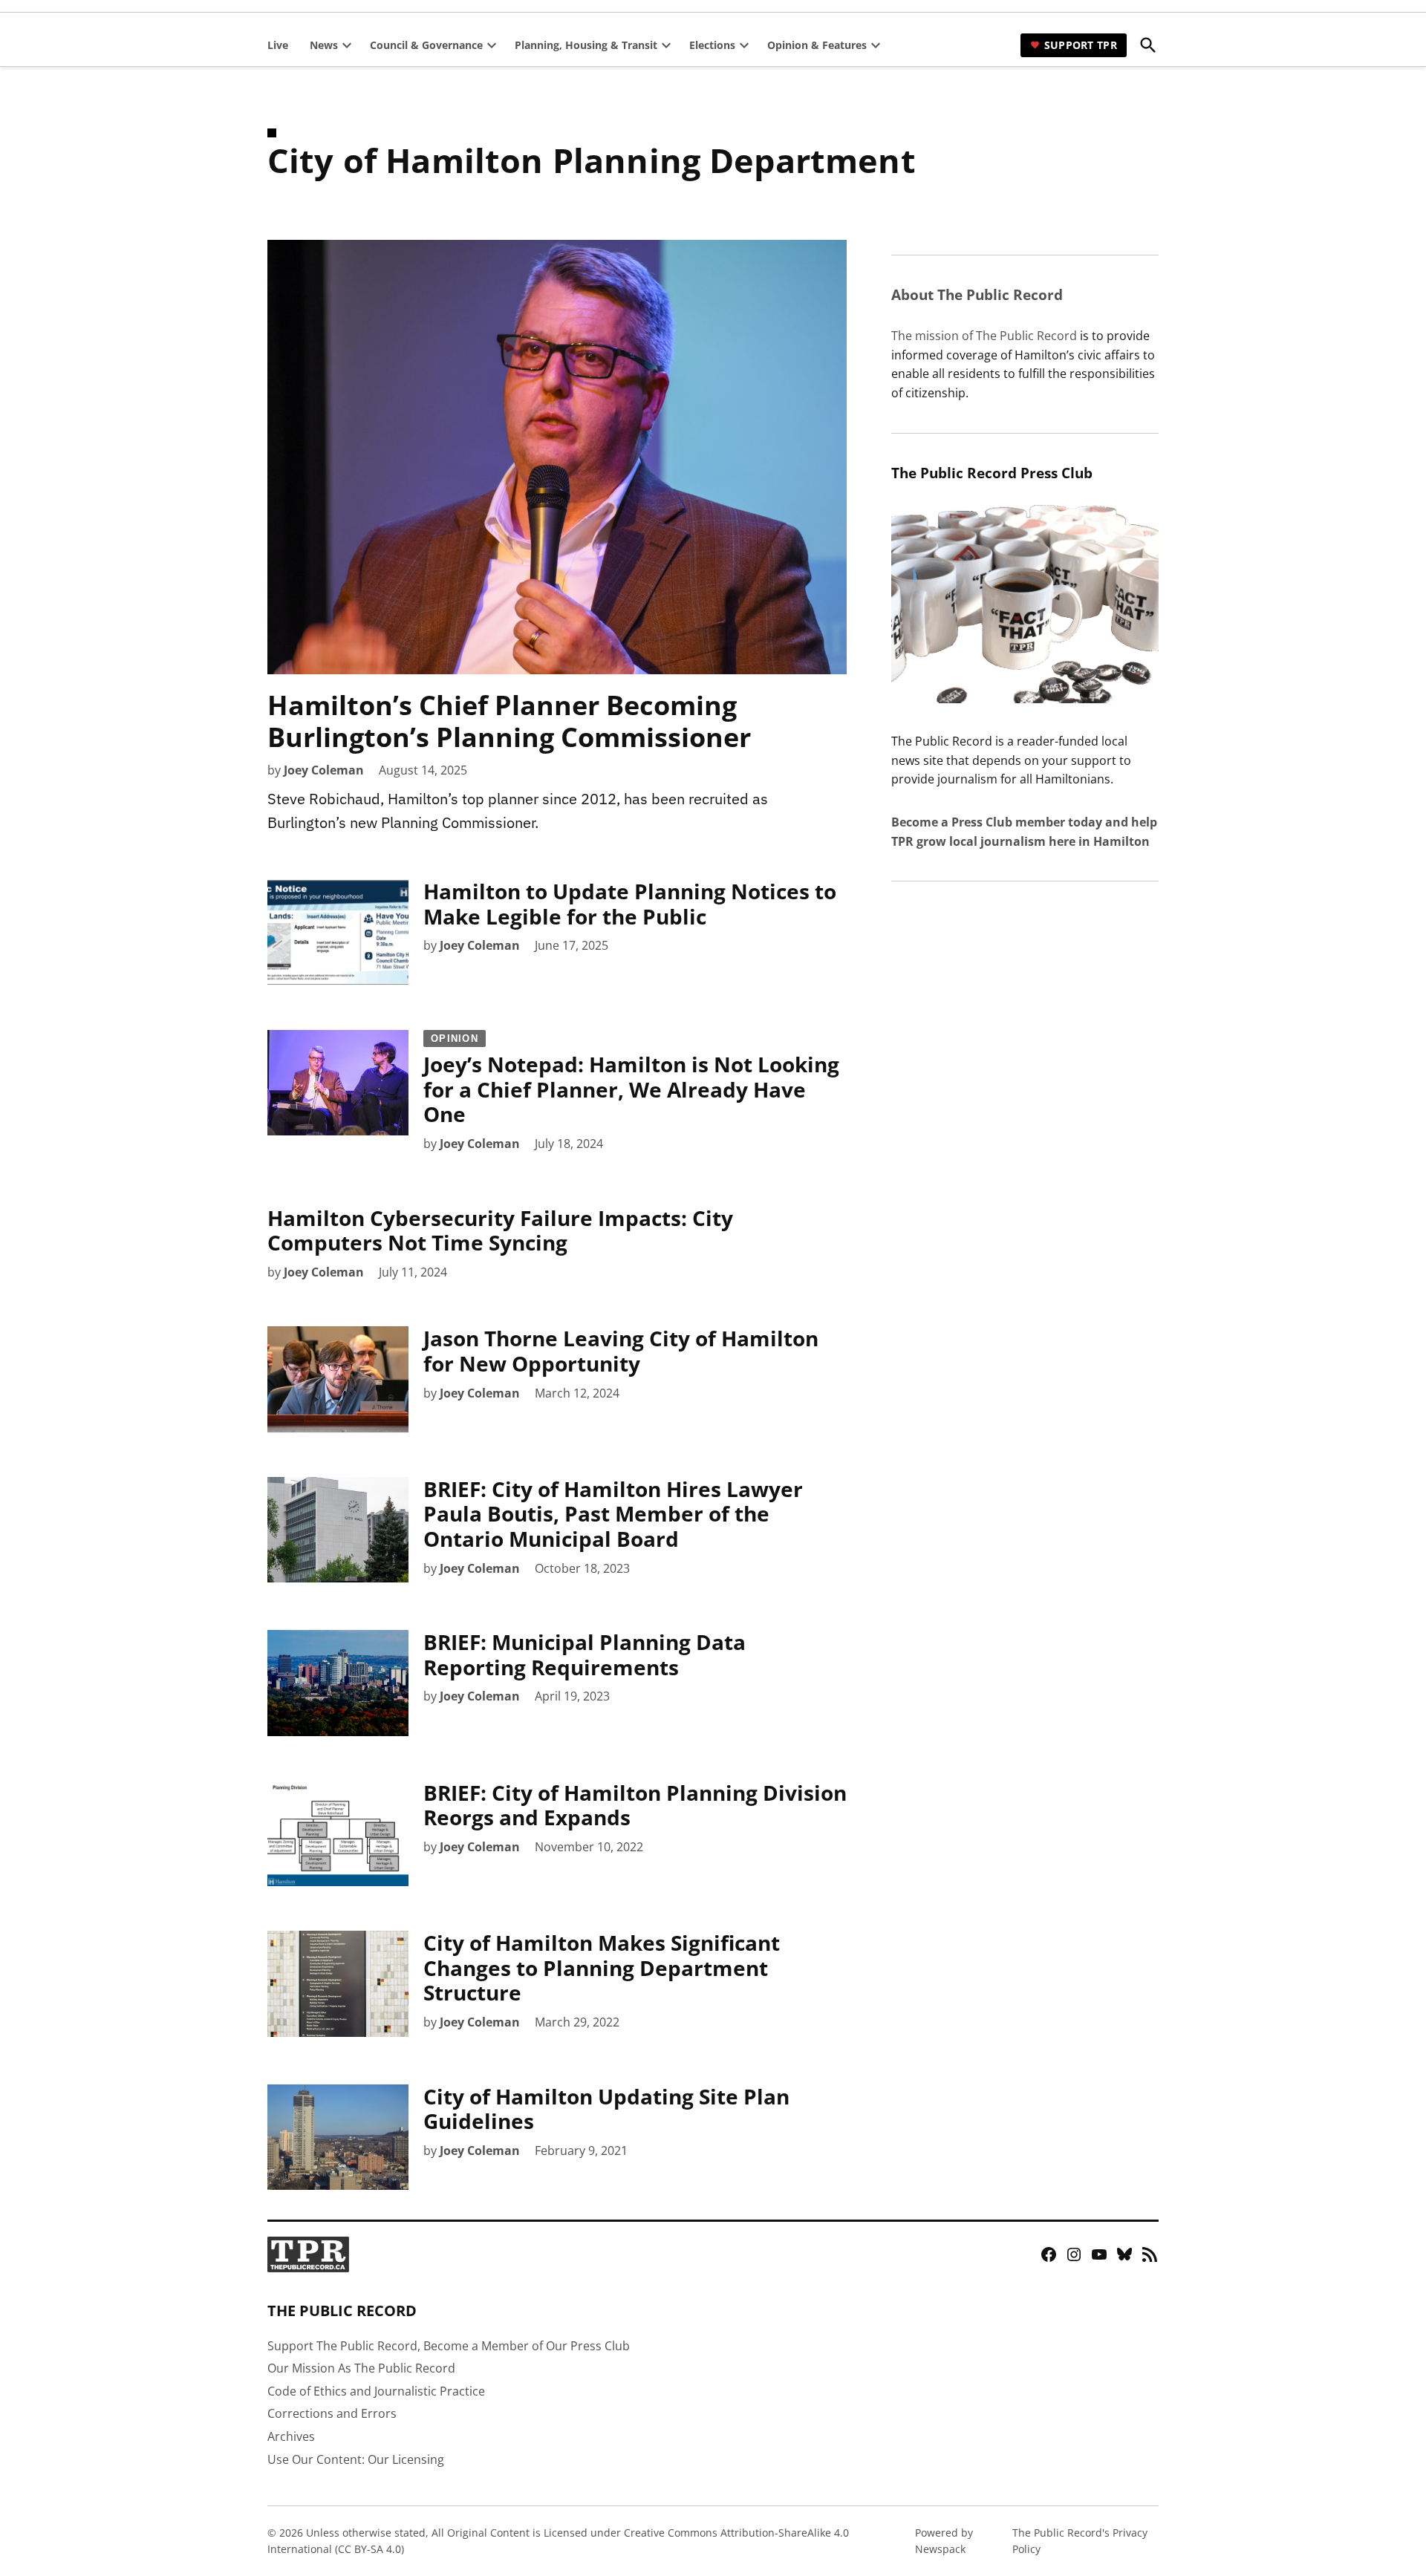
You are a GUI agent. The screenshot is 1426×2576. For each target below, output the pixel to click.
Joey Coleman (324, 770)
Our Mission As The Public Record (361, 2368)
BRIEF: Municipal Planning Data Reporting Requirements (585, 1654)
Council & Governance (426, 45)
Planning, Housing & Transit (586, 45)
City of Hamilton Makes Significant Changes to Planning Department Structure (602, 1967)
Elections (712, 45)
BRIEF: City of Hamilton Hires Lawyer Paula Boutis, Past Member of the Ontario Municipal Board (613, 1514)
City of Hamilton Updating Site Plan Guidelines (606, 2109)
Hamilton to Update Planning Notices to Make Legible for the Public (630, 904)
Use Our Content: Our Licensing (356, 2459)
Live (278, 45)
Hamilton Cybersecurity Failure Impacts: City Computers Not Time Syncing (500, 1230)
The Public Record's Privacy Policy (1080, 2541)
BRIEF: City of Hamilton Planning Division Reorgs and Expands (635, 1805)
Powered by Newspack (944, 2541)
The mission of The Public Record (984, 336)
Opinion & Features (817, 45)
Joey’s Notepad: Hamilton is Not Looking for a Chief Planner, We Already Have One (631, 1081)
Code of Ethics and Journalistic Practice (376, 2391)
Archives (291, 2436)
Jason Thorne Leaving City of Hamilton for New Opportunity (621, 1351)
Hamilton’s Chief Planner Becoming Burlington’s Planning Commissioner (509, 721)
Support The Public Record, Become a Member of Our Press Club (449, 2346)
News (324, 45)
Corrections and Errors (332, 2413)
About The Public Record (977, 294)
